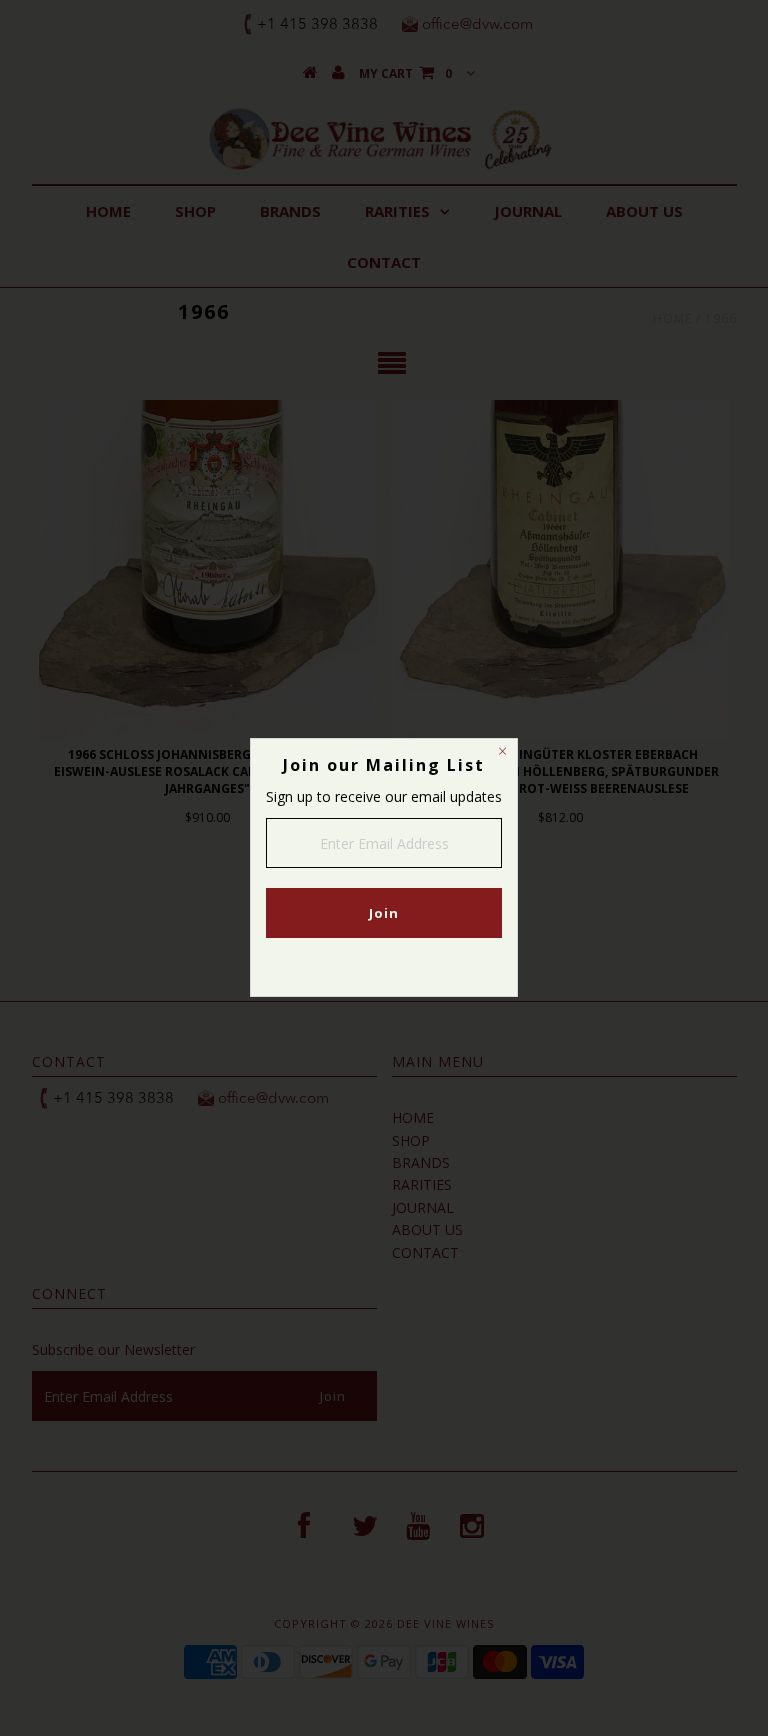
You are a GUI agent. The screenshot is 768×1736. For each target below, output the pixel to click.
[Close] (502, 754)
